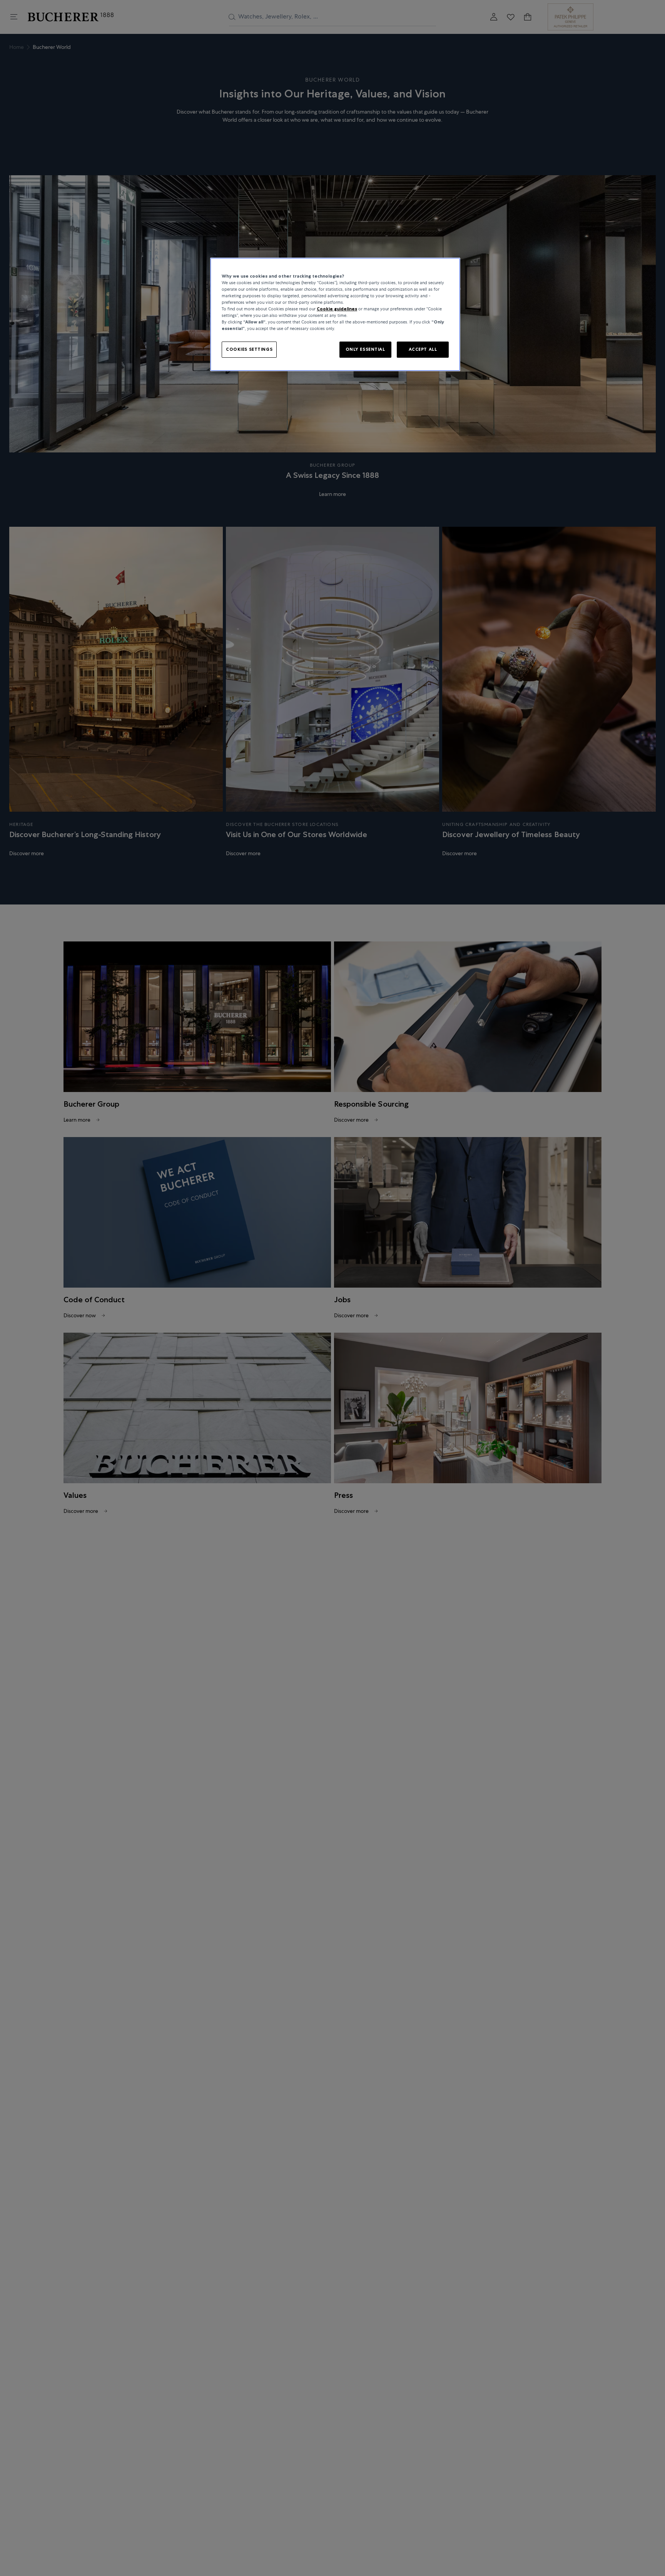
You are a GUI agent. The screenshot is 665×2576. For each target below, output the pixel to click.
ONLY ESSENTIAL (365, 350)
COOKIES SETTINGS (249, 350)
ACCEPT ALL (423, 350)
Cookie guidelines (337, 309)
